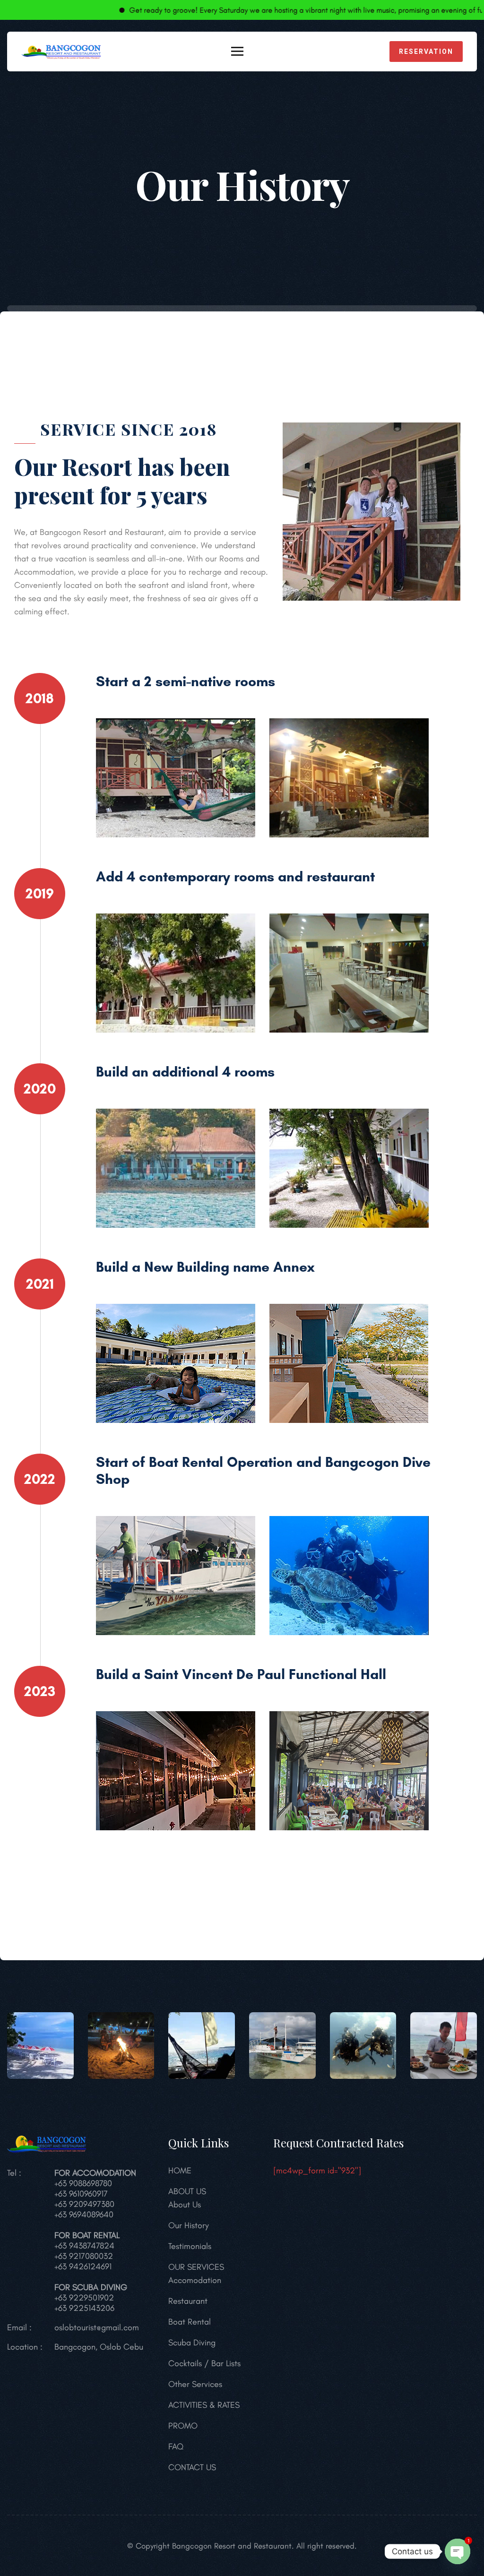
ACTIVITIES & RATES (204, 2405)
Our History (189, 2225)
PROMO (183, 2426)
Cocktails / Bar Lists (204, 2363)
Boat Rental (190, 2322)
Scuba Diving (192, 2343)
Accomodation (195, 2280)
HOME (180, 2171)
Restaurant (188, 2301)
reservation (426, 52)
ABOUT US (187, 2191)
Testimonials (190, 2246)
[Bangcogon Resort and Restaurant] (61, 51)
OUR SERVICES (196, 2267)
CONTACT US (192, 2467)
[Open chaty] (458, 2551)
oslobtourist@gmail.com (97, 2327)
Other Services (195, 2384)
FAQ (176, 2447)
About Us (185, 2205)
